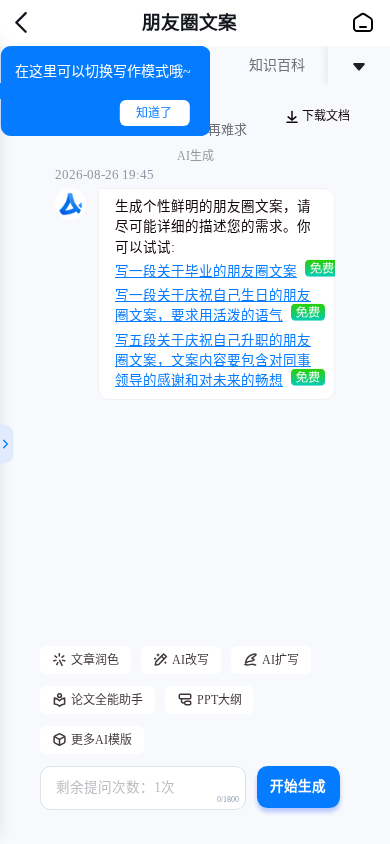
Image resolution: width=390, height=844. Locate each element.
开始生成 (298, 786)
